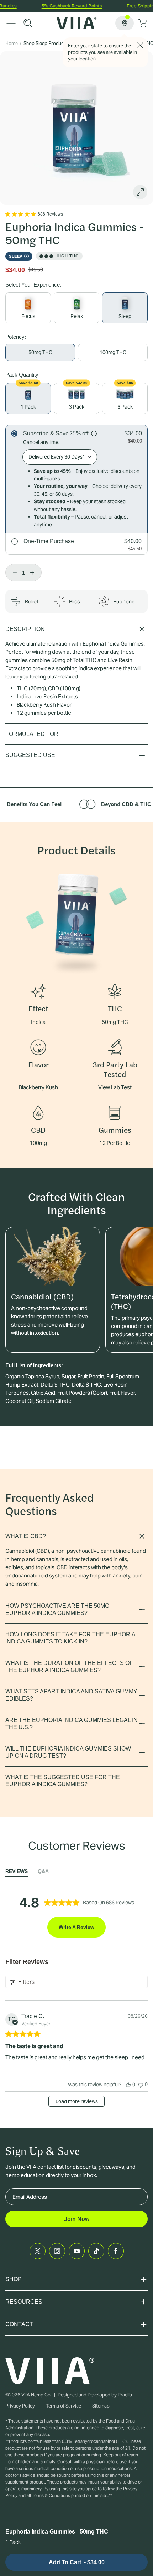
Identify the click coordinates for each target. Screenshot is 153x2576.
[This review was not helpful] (141, 2084)
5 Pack (125, 407)
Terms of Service (64, 2406)
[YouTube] (77, 2251)
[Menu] (11, 23)
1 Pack (28, 407)
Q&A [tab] (43, 1871)
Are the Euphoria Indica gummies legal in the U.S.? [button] (72, 1724)
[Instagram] (57, 2251)
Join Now (77, 2219)
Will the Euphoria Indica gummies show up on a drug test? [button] (68, 1752)
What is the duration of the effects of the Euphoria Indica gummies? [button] (69, 1666)
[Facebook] (116, 2251)
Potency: (16, 337)
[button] (28, 23)
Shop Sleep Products (46, 43)
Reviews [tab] (17, 1871)
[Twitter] (38, 2251)
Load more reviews (77, 2101)
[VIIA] (77, 23)
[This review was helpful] (128, 2085)
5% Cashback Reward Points (60, 6)
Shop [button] (14, 2279)
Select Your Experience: (33, 285)
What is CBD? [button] (26, 1536)
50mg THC (40, 352)
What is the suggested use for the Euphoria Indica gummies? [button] (63, 1781)
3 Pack (77, 407)
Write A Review (76, 1927)
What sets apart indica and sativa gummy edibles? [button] (71, 1695)
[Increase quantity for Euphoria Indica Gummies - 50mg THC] (34, 572)
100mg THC (113, 352)
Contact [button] (19, 2324)
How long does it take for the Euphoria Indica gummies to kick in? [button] (70, 1638)
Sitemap (101, 2406)
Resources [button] (24, 2302)
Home (12, 43)
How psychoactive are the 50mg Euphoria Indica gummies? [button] (57, 1609)
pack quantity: (23, 375)
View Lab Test (115, 1087)
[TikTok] (96, 2251)
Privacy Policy (20, 2406)
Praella (125, 2395)
